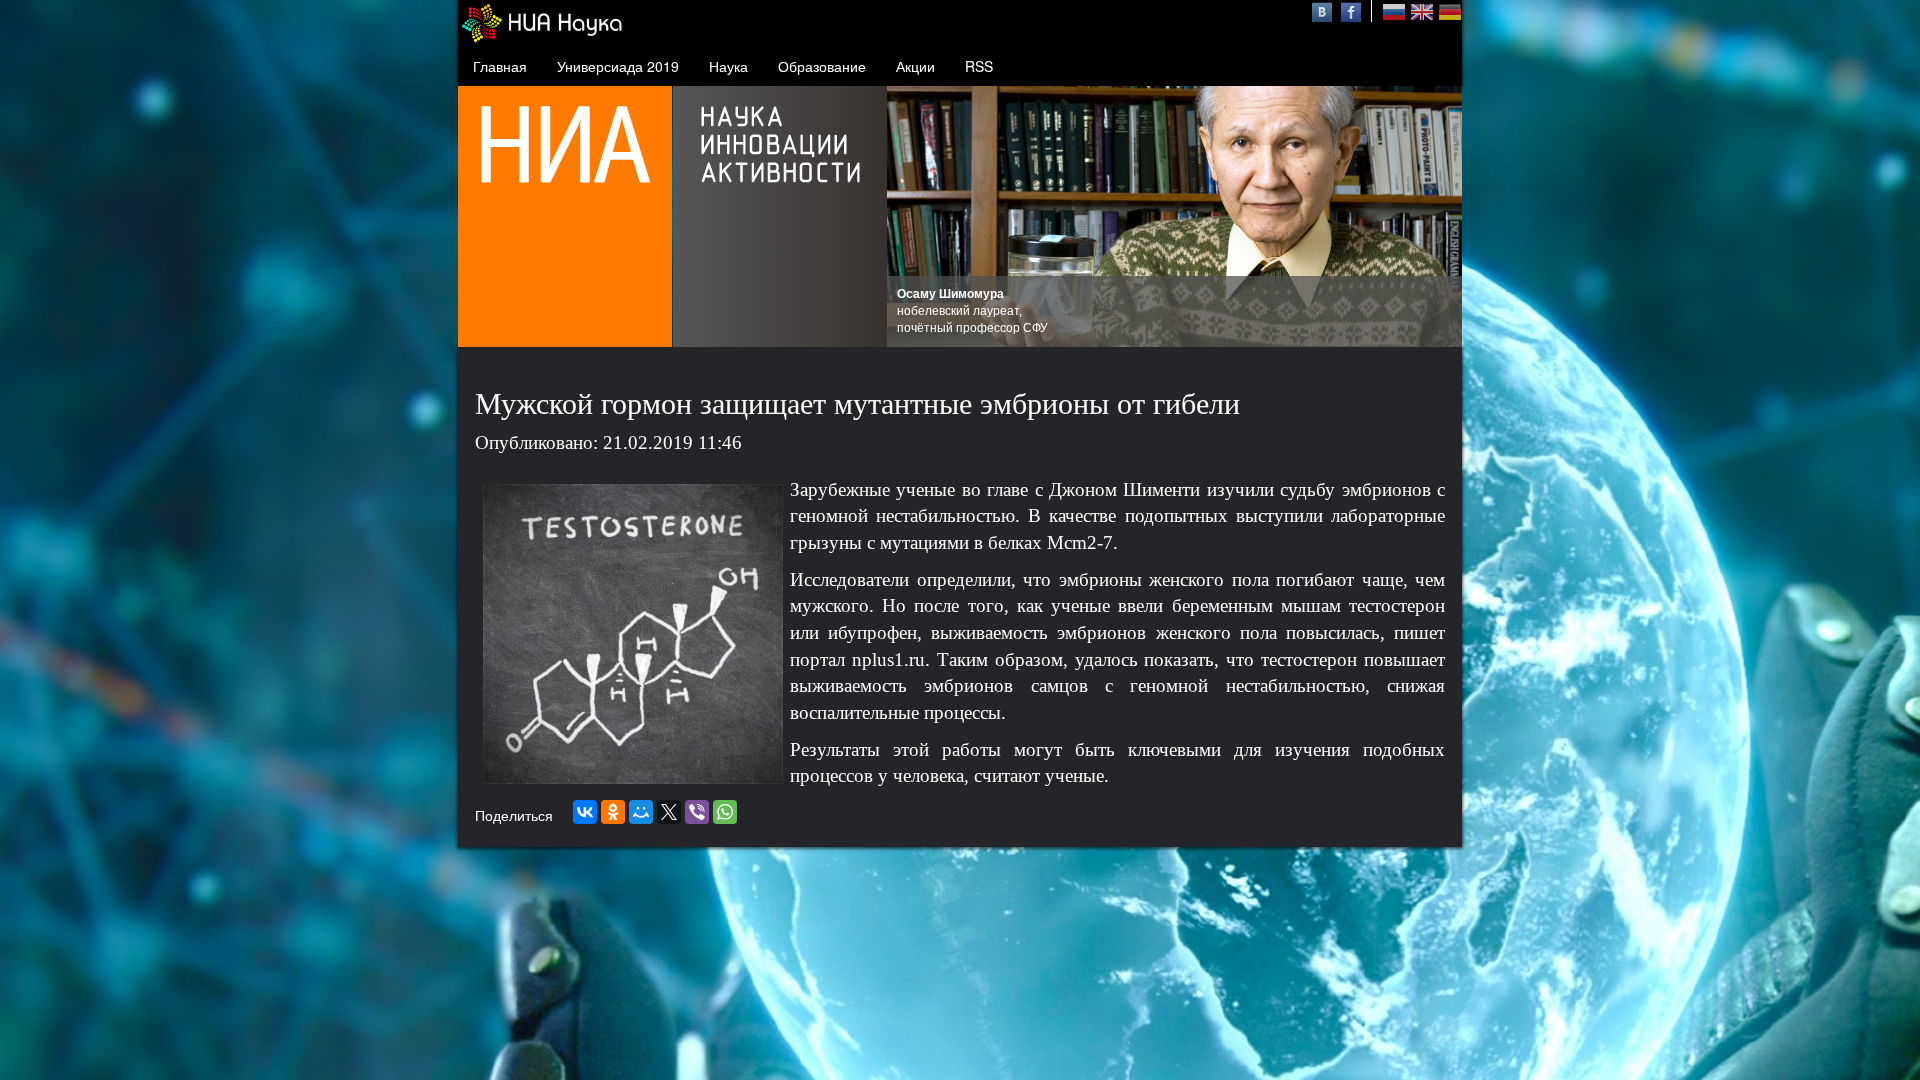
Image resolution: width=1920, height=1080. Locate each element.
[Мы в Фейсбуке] (1351, 10)
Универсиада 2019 (618, 66)
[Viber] (697, 812)
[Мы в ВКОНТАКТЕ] (1324, 10)
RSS (979, 66)
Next (1436, 217)
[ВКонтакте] (585, 812)
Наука (728, 66)
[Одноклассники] (613, 812)
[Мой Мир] (641, 812)
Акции (915, 66)
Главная (500, 66)
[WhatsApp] (725, 812)
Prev (913, 217)
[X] (669, 812)
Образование (822, 66)
